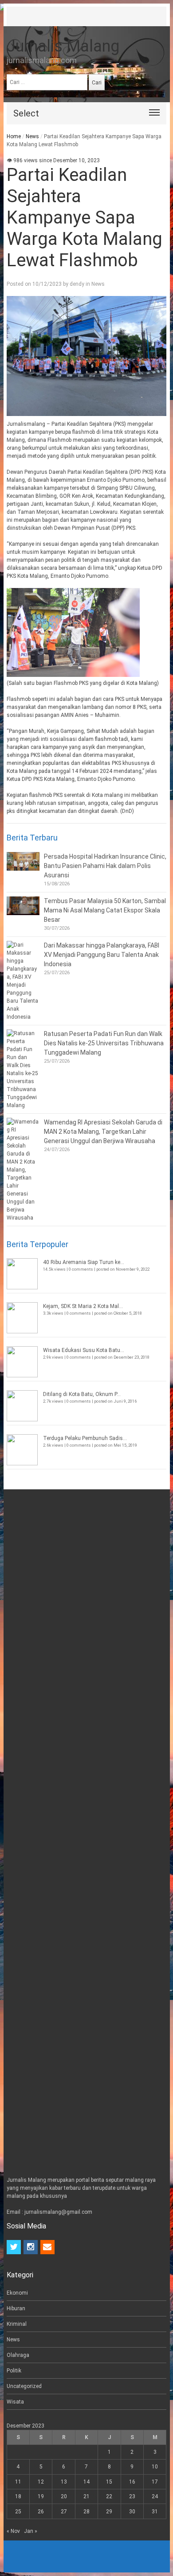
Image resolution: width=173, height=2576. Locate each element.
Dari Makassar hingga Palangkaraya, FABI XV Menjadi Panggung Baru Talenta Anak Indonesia (102, 955)
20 (64, 2496)
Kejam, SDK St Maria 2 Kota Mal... (83, 1306)
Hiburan (16, 2308)
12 (41, 2482)
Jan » (31, 2531)
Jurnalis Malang (63, 46)
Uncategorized (24, 2386)
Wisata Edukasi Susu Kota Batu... (84, 1350)
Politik (14, 2371)
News (32, 136)
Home (14, 136)
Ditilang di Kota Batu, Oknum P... (82, 1394)
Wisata (15, 2402)
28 (86, 2512)
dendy (77, 284)
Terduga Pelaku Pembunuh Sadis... (85, 1438)
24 (155, 2496)
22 (109, 2496)
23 (132, 2496)
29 (109, 2512)
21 (86, 2496)
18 (18, 2496)
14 (86, 2482)
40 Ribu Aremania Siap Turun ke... (84, 1262)
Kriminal (17, 2324)
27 (64, 2512)
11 (18, 2482)
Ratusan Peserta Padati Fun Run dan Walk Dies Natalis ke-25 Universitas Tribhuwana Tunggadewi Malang (104, 1043)
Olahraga (18, 2355)
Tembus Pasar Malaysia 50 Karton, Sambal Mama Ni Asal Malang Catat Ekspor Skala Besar (105, 910)
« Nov (13, 2531)
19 (41, 2496)
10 (155, 2467)
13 (64, 2482)
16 (132, 2482)
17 (155, 2482)
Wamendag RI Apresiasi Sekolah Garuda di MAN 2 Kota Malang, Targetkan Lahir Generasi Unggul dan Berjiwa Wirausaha (103, 1132)
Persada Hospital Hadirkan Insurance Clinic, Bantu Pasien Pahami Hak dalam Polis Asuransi (105, 866)
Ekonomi (17, 2293)
